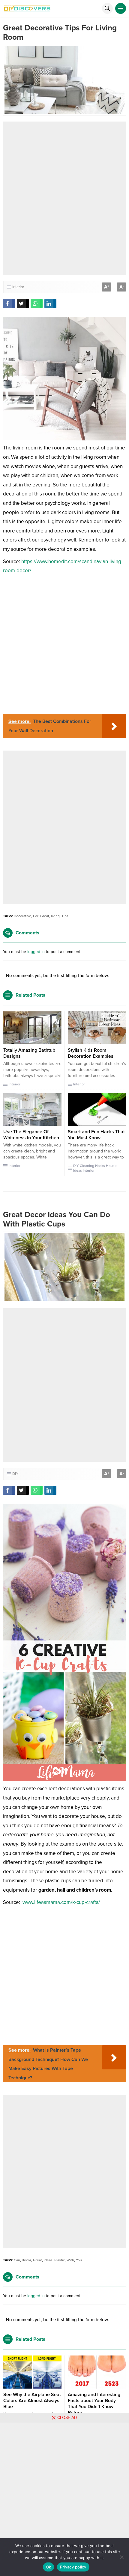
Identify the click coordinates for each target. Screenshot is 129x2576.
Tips (65, 916)
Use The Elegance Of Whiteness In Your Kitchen (31, 1135)
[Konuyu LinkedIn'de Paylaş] (50, 304)
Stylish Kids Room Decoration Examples (91, 1053)
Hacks (100, 1166)
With (70, 2260)
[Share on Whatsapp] (37, 304)
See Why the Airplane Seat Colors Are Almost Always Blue (32, 2401)
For (36, 916)
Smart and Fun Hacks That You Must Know (96, 1135)
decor (27, 2260)
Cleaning (87, 1166)
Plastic (60, 2260)
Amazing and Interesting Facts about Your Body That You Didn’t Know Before (94, 2404)
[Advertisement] (64, 198)
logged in (36, 952)
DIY (76, 1166)
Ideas (78, 1171)
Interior (18, 287)
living (55, 916)
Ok (49, 2567)
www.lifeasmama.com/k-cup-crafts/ (61, 1902)
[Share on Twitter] (23, 304)
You (79, 2260)
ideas (48, 2260)
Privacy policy (73, 2567)
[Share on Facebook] (9, 304)
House (111, 1166)
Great (45, 916)
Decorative (22, 916)
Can (17, 2260)
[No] (121, 2557)
